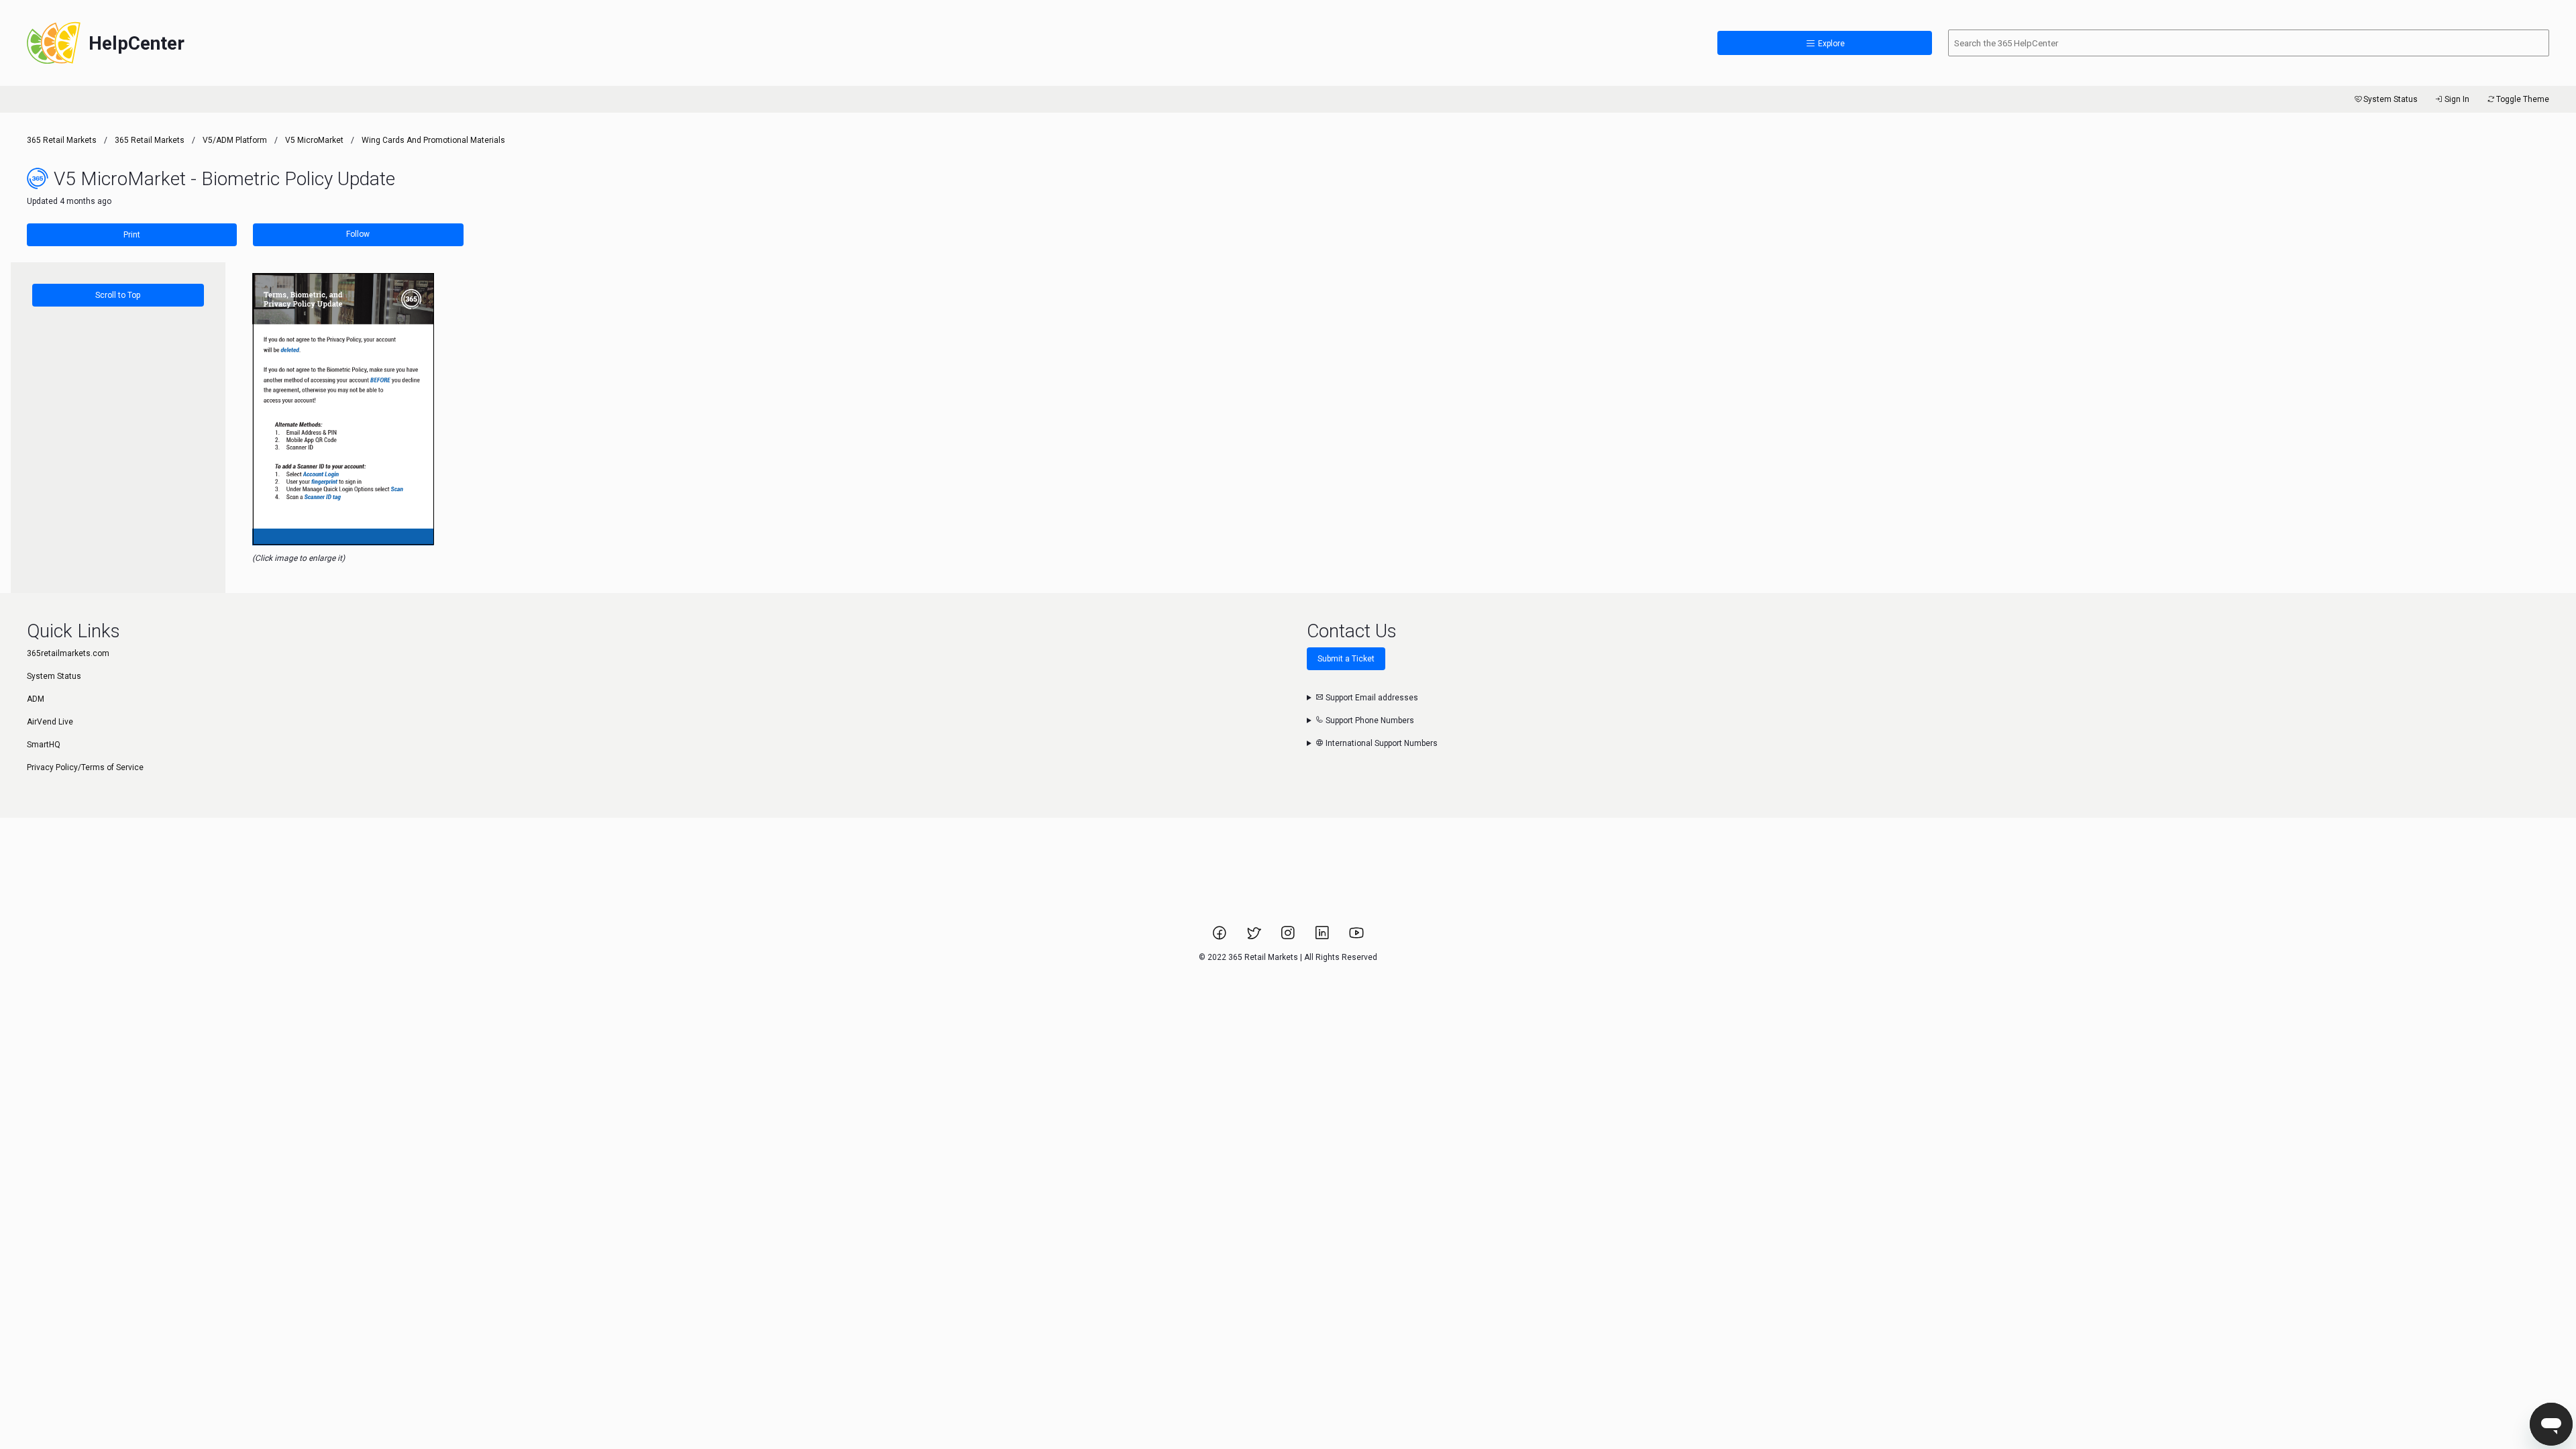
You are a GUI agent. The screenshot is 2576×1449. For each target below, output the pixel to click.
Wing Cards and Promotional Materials (433, 140)
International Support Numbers (1381, 743)
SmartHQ (44, 745)
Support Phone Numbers (1369, 720)
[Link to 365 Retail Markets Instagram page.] (1289, 937)
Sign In (2457, 99)
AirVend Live (50, 722)
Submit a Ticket (1346, 659)
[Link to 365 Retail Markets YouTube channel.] (1356, 937)
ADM (36, 699)
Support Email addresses (1371, 698)
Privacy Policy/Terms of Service (85, 767)
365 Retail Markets (62, 140)
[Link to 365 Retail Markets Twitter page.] (1255, 937)
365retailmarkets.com (68, 653)
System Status (2391, 99)
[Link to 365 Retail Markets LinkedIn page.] (1323, 937)
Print (132, 235)
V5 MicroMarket (314, 140)
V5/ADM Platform (235, 140)
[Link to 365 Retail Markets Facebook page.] (1221, 937)
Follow (358, 234)
